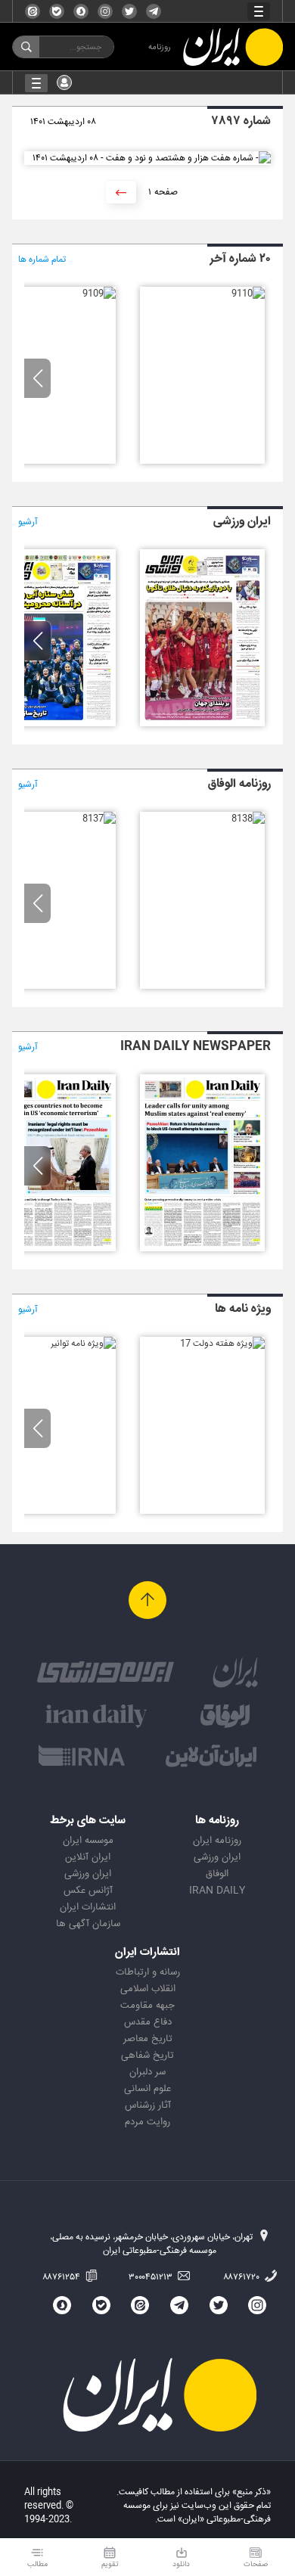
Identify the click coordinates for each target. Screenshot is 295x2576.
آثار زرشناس (148, 2105)
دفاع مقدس (148, 2022)
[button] (37, 378)
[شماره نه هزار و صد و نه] (99, 294)
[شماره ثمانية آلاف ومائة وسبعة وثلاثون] (99, 819)
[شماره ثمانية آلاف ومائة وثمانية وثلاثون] (248, 819)
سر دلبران (147, 2072)
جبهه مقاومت (147, 2006)
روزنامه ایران (217, 1841)
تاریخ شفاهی (147, 2056)
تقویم (110, 2564)
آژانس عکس (88, 1891)
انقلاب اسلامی (148, 1989)
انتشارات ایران (88, 1907)
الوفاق (217, 1874)
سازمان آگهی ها (88, 1924)
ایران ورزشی (217, 1857)
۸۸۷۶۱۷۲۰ (242, 2277)
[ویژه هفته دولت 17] (222, 1344)
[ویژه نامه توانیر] (83, 1344)
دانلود (181, 2564)
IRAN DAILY (217, 1891)
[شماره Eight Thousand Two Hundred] (202, 1249)
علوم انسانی (147, 2089)
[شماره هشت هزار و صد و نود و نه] (202, 724)
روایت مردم (147, 2122)
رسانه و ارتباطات (148, 1972)
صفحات (256, 2564)
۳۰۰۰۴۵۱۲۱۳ (152, 2277)
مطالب (37, 2564)
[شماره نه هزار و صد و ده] (248, 294)
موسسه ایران (88, 1841)
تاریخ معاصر (148, 2039)
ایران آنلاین (88, 1857)
